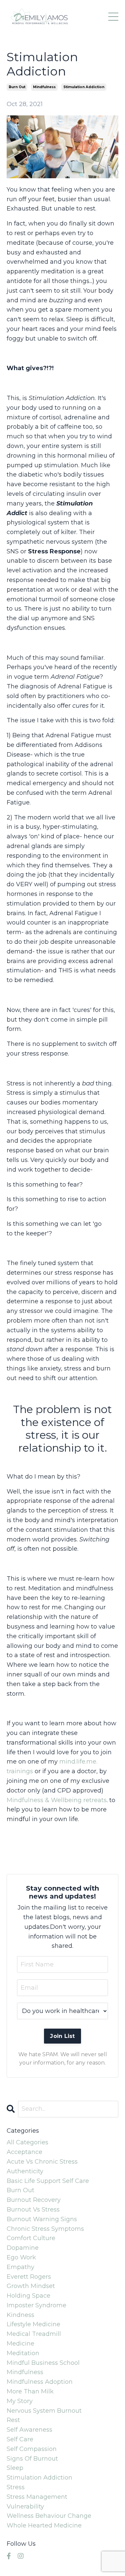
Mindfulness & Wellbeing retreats (57, 1800)
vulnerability (25, 2506)
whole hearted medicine (44, 2525)
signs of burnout (32, 2459)
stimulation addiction (84, 87)
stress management (37, 2497)
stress (16, 2487)
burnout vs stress (33, 2210)
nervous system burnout (44, 2411)
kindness (20, 2315)
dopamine (23, 2248)
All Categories (27, 2142)
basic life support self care (48, 2181)
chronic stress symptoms (45, 2229)
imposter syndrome (36, 2305)
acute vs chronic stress (42, 2162)
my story (20, 2401)
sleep (15, 2468)
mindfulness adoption (40, 2382)
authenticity (25, 2171)
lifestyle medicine (33, 2324)
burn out (17, 87)
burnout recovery (34, 2200)
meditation (23, 2353)
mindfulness (44, 87)
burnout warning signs (42, 2219)
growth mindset (31, 2286)
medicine (20, 2344)
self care (20, 2439)
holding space (28, 2296)
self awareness (29, 2430)
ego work (21, 2257)
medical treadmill (34, 2334)
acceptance (24, 2152)
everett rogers (29, 2277)
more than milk (30, 2391)
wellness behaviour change (49, 2516)
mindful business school (43, 2363)
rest (13, 2420)
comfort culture (31, 2238)
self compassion (32, 2449)
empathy (20, 2267)
